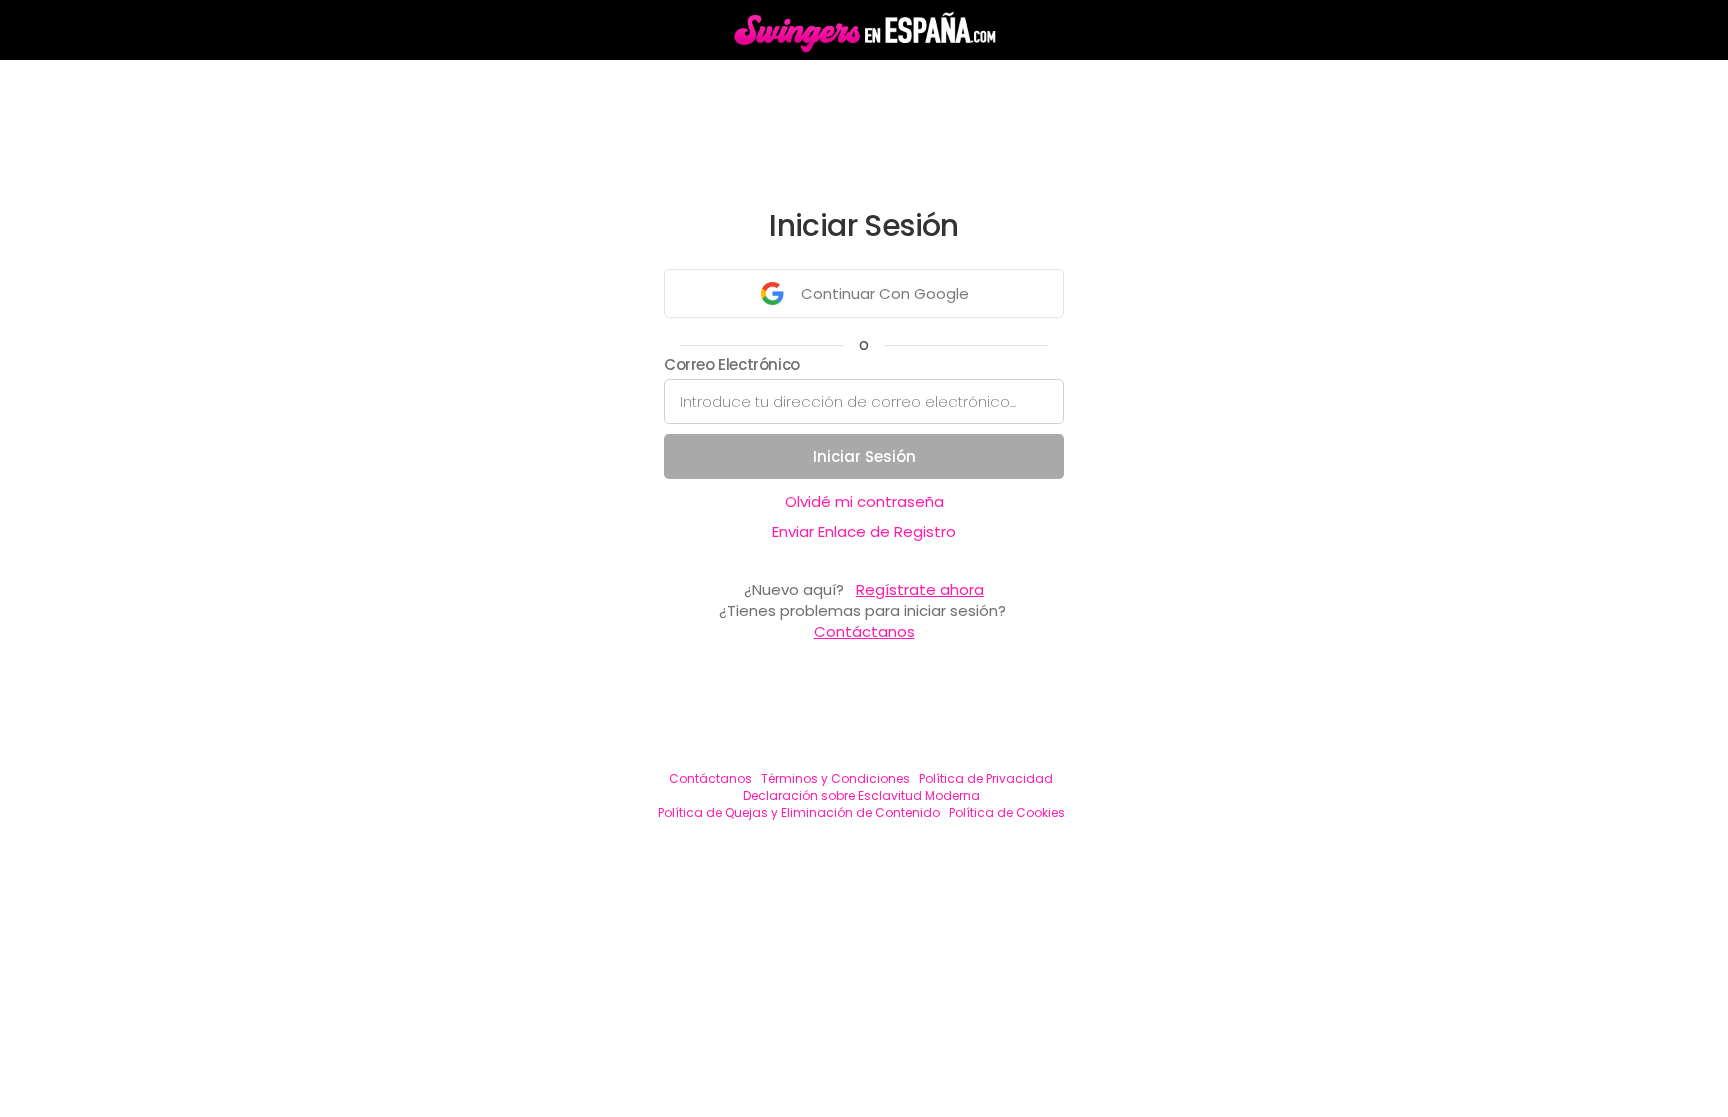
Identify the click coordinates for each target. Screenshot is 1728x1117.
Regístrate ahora (920, 589)
